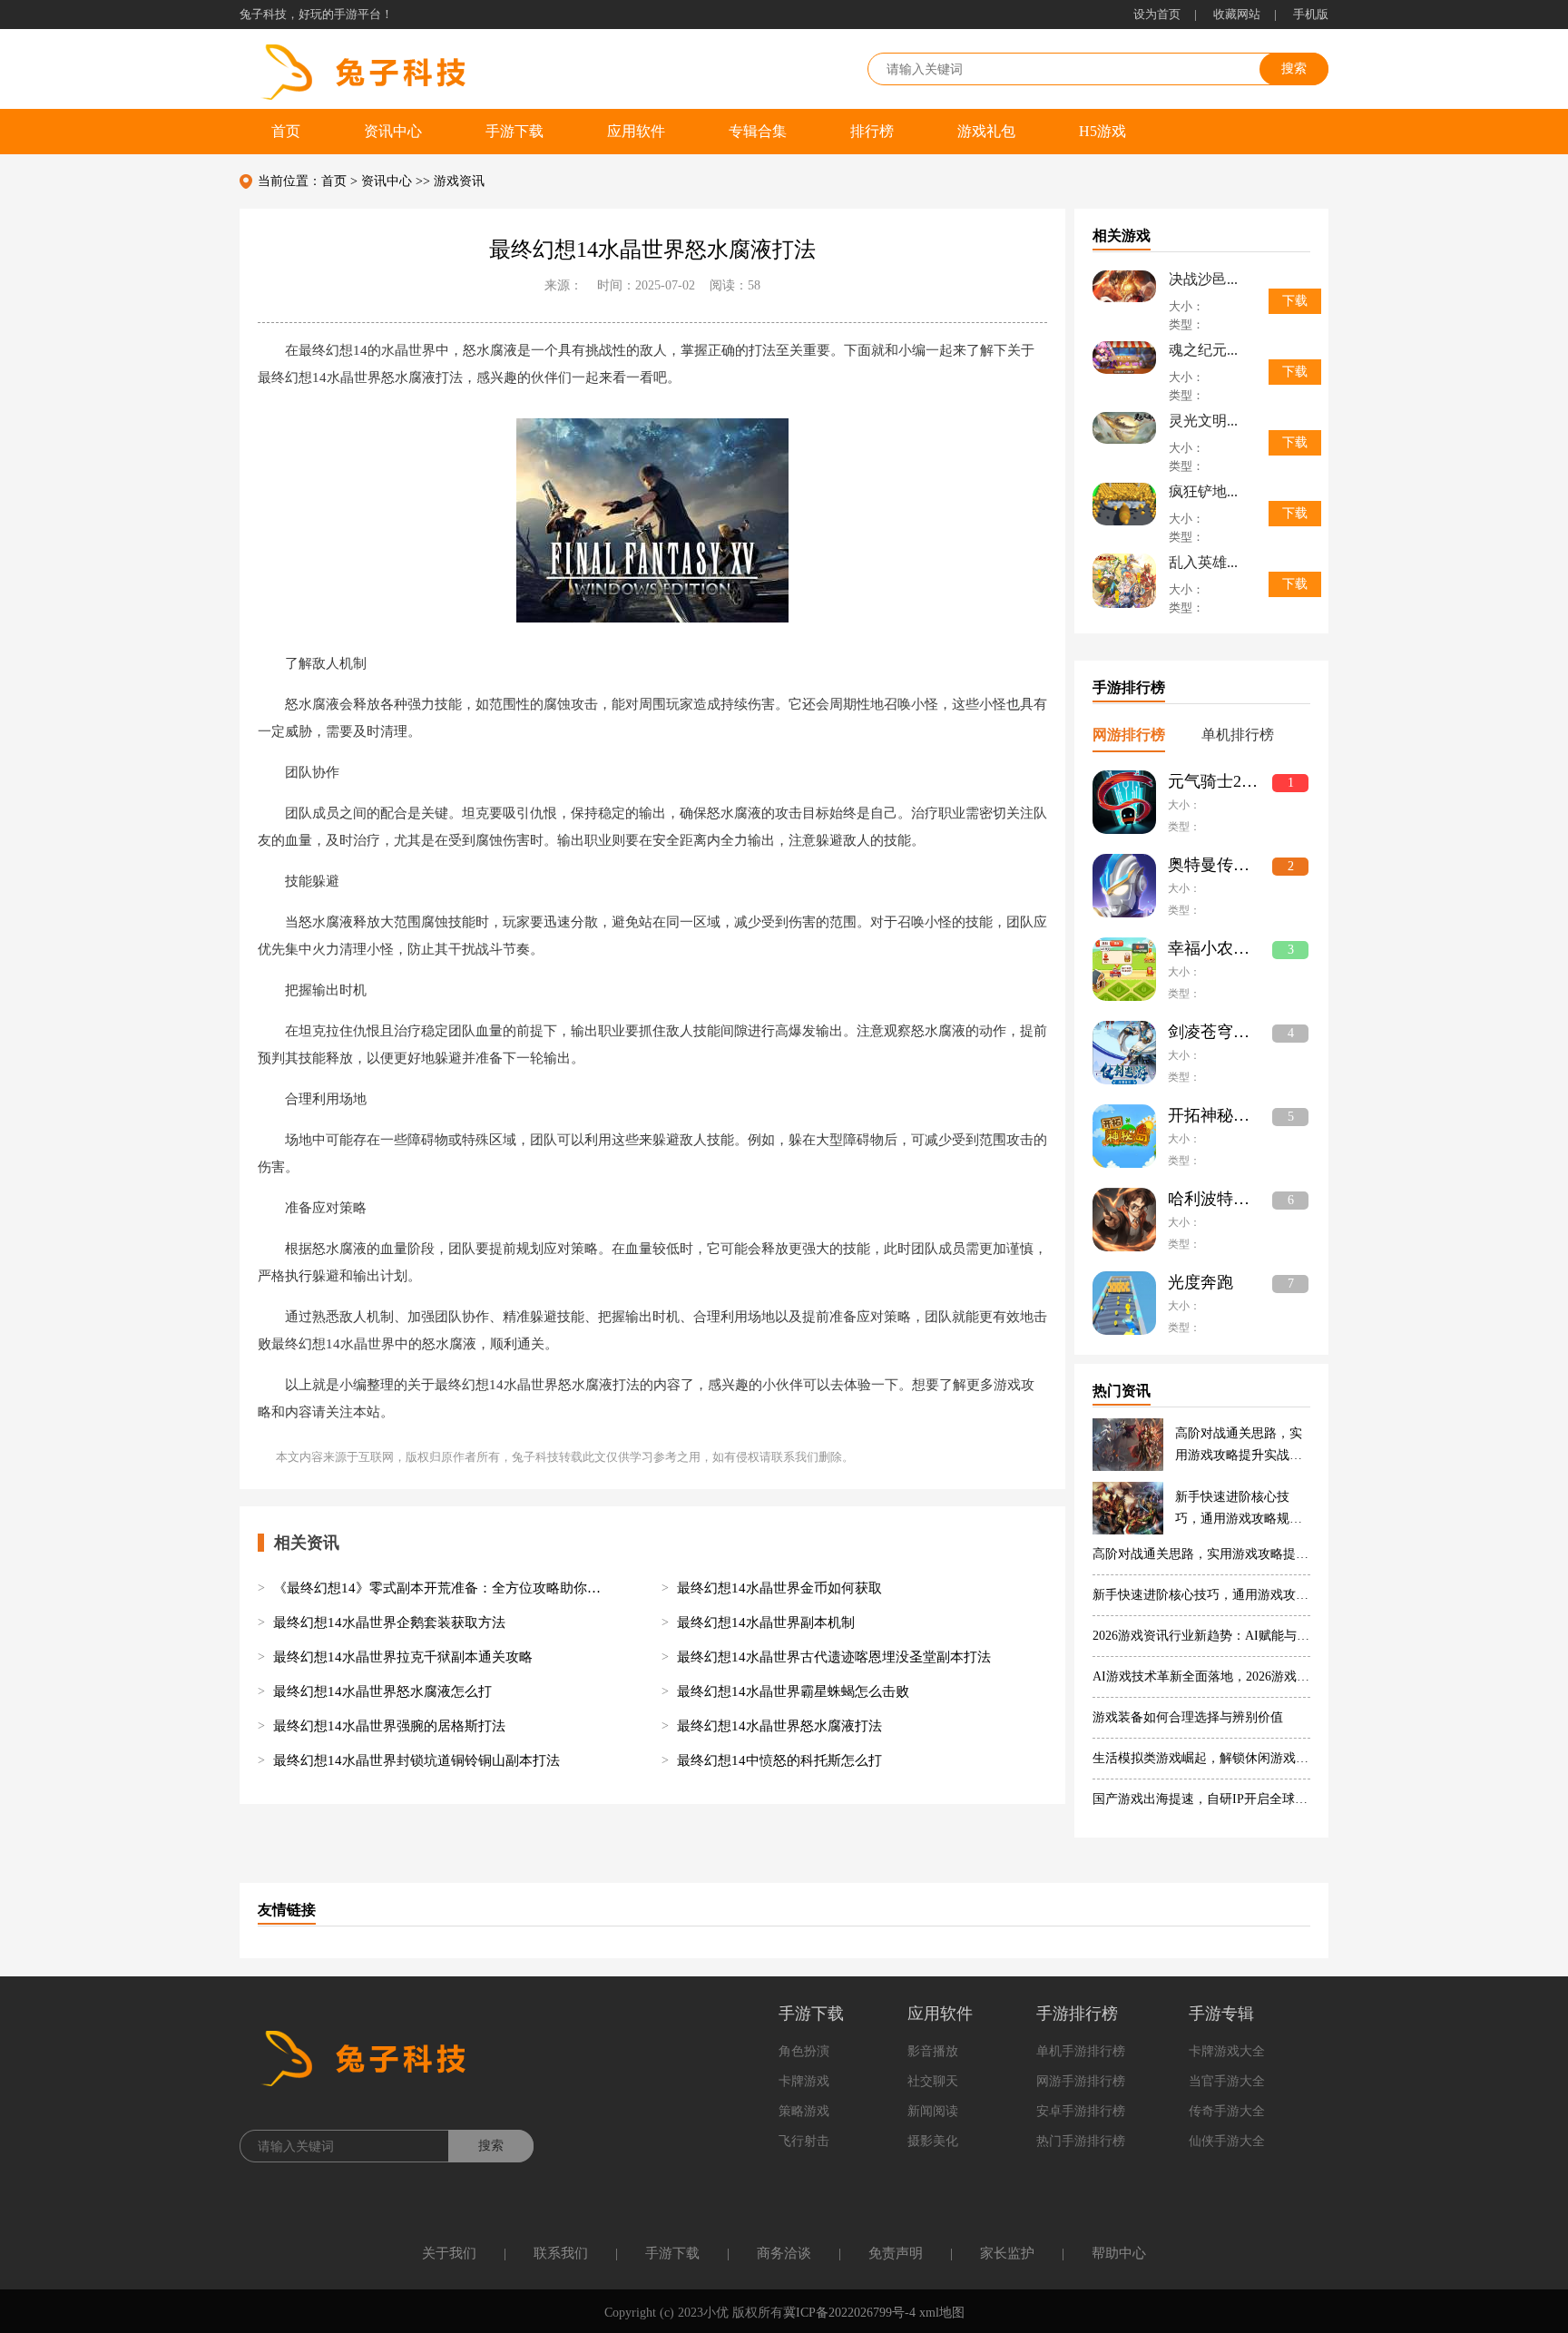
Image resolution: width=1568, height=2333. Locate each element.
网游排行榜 (1129, 735)
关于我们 (449, 2253)
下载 (1295, 301)
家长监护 (1007, 2253)
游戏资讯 (459, 181)
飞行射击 (804, 2141)
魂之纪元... (1203, 350)
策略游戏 (804, 2111)
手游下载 (514, 131)
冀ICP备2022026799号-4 (849, 2313)
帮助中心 (1119, 2253)
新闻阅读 (933, 2111)
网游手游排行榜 (1081, 2081)
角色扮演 (804, 2051)
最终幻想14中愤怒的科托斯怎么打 (779, 1760)
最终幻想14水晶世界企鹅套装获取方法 (389, 1622)
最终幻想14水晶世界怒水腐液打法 (779, 1726)
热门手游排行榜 (1081, 2141)
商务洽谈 (784, 2253)
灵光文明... (1203, 421)
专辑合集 (758, 131)
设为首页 (1157, 14)
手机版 (1311, 14)
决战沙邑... (1203, 279)
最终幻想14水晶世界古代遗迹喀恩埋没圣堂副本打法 (834, 1657)
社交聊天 (933, 2081)
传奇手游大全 (1227, 2111)
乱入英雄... (1203, 562)
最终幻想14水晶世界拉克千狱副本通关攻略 (403, 1657)
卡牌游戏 (804, 2081)
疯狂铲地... (1203, 491)
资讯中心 (393, 131)
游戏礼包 (986, 131)
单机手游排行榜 (1081, 2051)
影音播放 (933, 2051)
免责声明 (896, 2253)
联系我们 (561, 2253)
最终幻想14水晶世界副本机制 (766, 1622)
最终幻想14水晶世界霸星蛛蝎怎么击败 (793, 1691)
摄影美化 (933, 2141)
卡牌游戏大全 (1227, 2051)
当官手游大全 (1227, 2081)
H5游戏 (1102, 131)
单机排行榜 (1238, 735)
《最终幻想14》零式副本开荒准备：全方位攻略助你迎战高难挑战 (441, 1588)
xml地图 (942, 2313)
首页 (286, 131)
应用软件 (636, 131)
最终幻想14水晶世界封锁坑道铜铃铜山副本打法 (416, 1760)
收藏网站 (1237, 14)
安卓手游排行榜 (1081, 2111)
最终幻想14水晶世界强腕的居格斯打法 (389, 1726)
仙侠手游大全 (1227, 2141)
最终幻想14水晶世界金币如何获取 (779, 1588)
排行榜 (872, 131)
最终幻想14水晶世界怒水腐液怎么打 (382, 1691)
